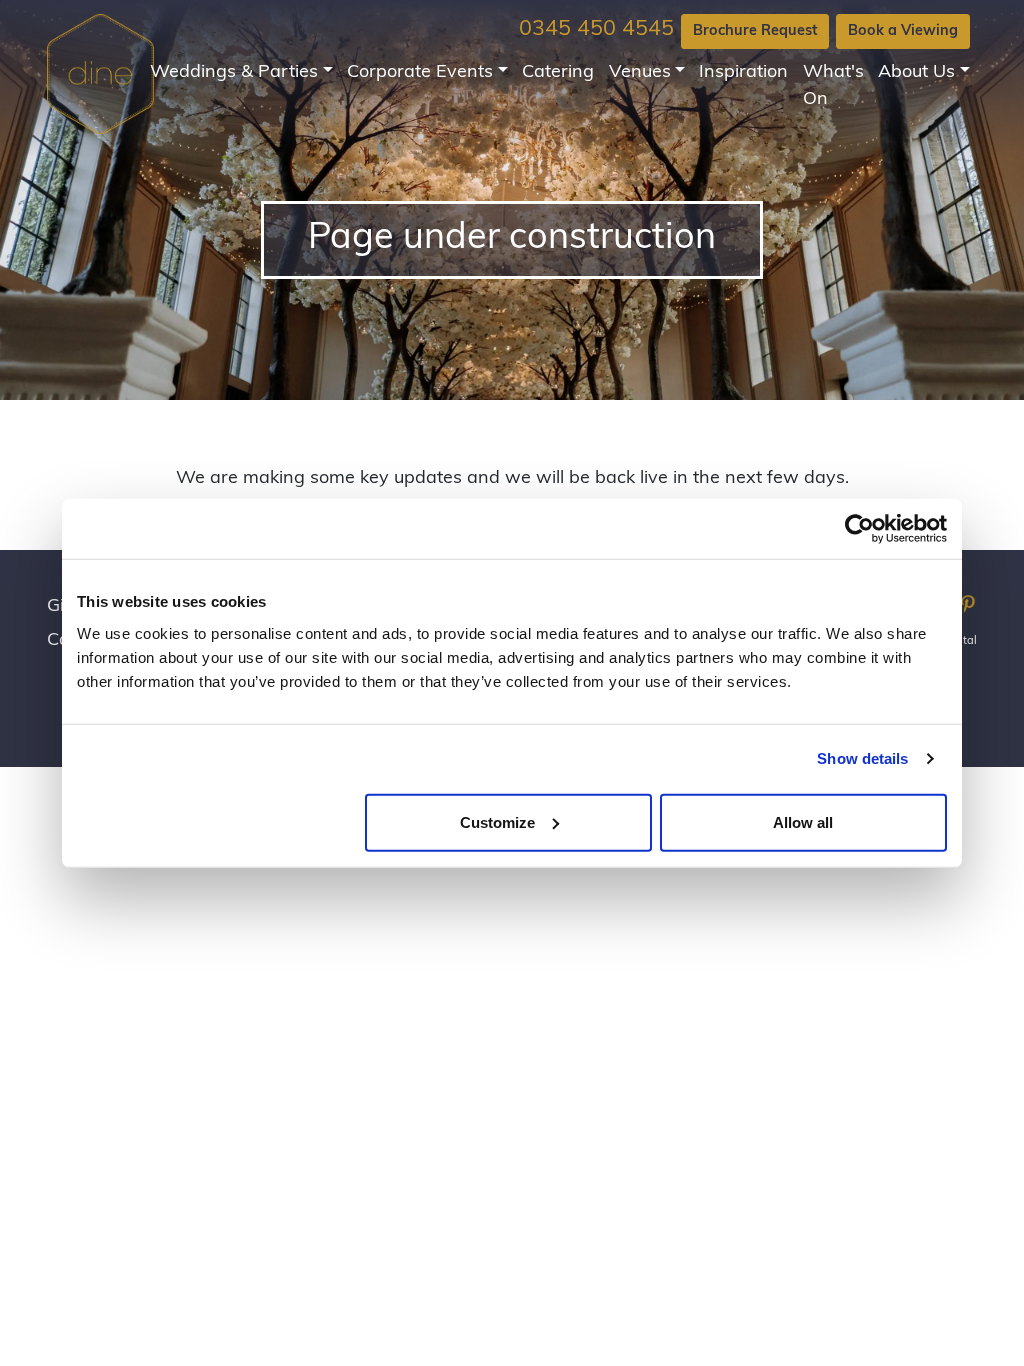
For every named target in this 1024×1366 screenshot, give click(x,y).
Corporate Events (420, 73)
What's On (833, 86)
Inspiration (743, 73)
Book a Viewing (903, 31)
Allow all (803, 821)
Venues (640, 73)
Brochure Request (755, 31)
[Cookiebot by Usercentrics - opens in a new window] (859, 529)
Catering (558, 73)
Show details (862, 758)
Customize (497, 821)
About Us (916, 73)
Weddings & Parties (234, 73)
